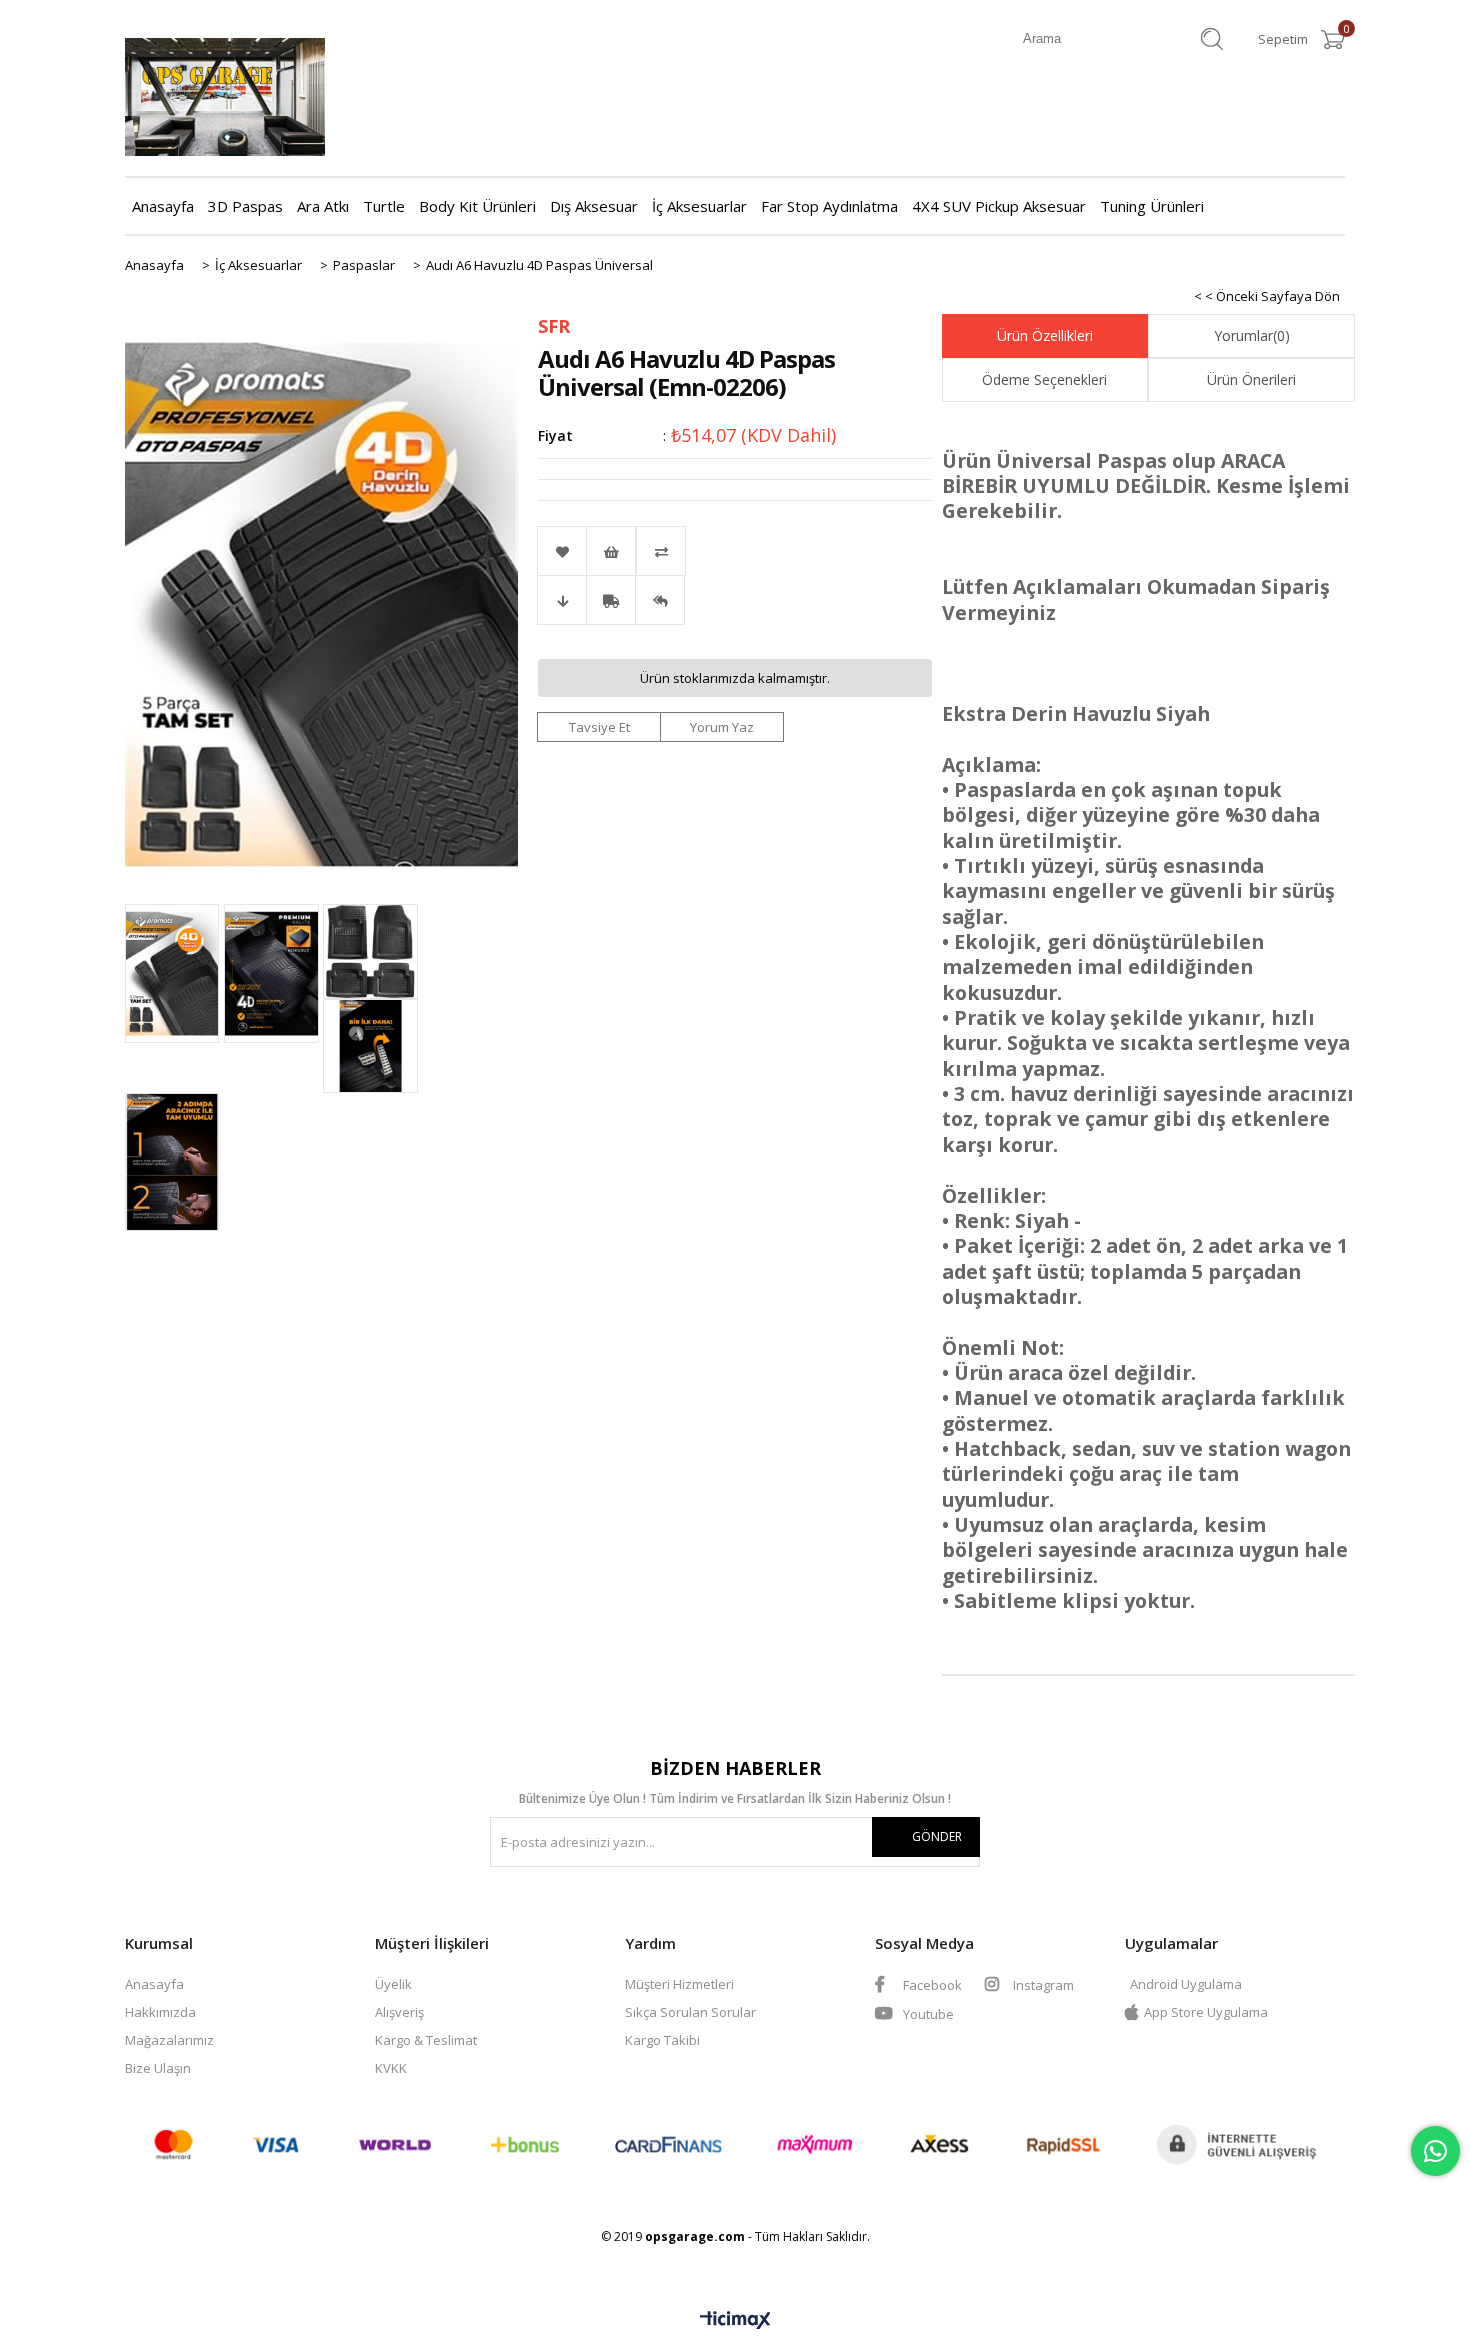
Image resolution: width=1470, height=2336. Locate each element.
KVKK (391, 2068)
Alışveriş (399, 2012)
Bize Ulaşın (158, 2068)
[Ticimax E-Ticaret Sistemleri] (735, 2321)
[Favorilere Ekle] (562, 551)
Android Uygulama (1186, 1984)
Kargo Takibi (662, 2040)
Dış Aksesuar (594, 206)
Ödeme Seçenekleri (1044, 379)
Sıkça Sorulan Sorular (690, 2012)
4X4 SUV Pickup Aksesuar (999, 206)
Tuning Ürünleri (1152, 206)
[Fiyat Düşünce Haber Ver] (562, 600)
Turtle (384, 206)
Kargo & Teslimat (426, 2040)
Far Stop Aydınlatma (829, 206)
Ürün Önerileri (1251, 379)
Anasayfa (163, 206)
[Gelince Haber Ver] (660, 600)
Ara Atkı (323, 206)
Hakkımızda (160, 2012)
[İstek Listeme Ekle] (611, 551)
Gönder (937, 1836)
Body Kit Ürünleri (477, 206)
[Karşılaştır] (734, 551)
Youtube (927, 2014)
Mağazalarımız (169, 2040)
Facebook (931, 1985)
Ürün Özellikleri (1045, 335)
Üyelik (393, 1984)
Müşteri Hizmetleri (679, 1984)
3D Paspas (245, 206)
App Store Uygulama (1206, 2012)
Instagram (1042, 1985)
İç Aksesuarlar (699, 206)
